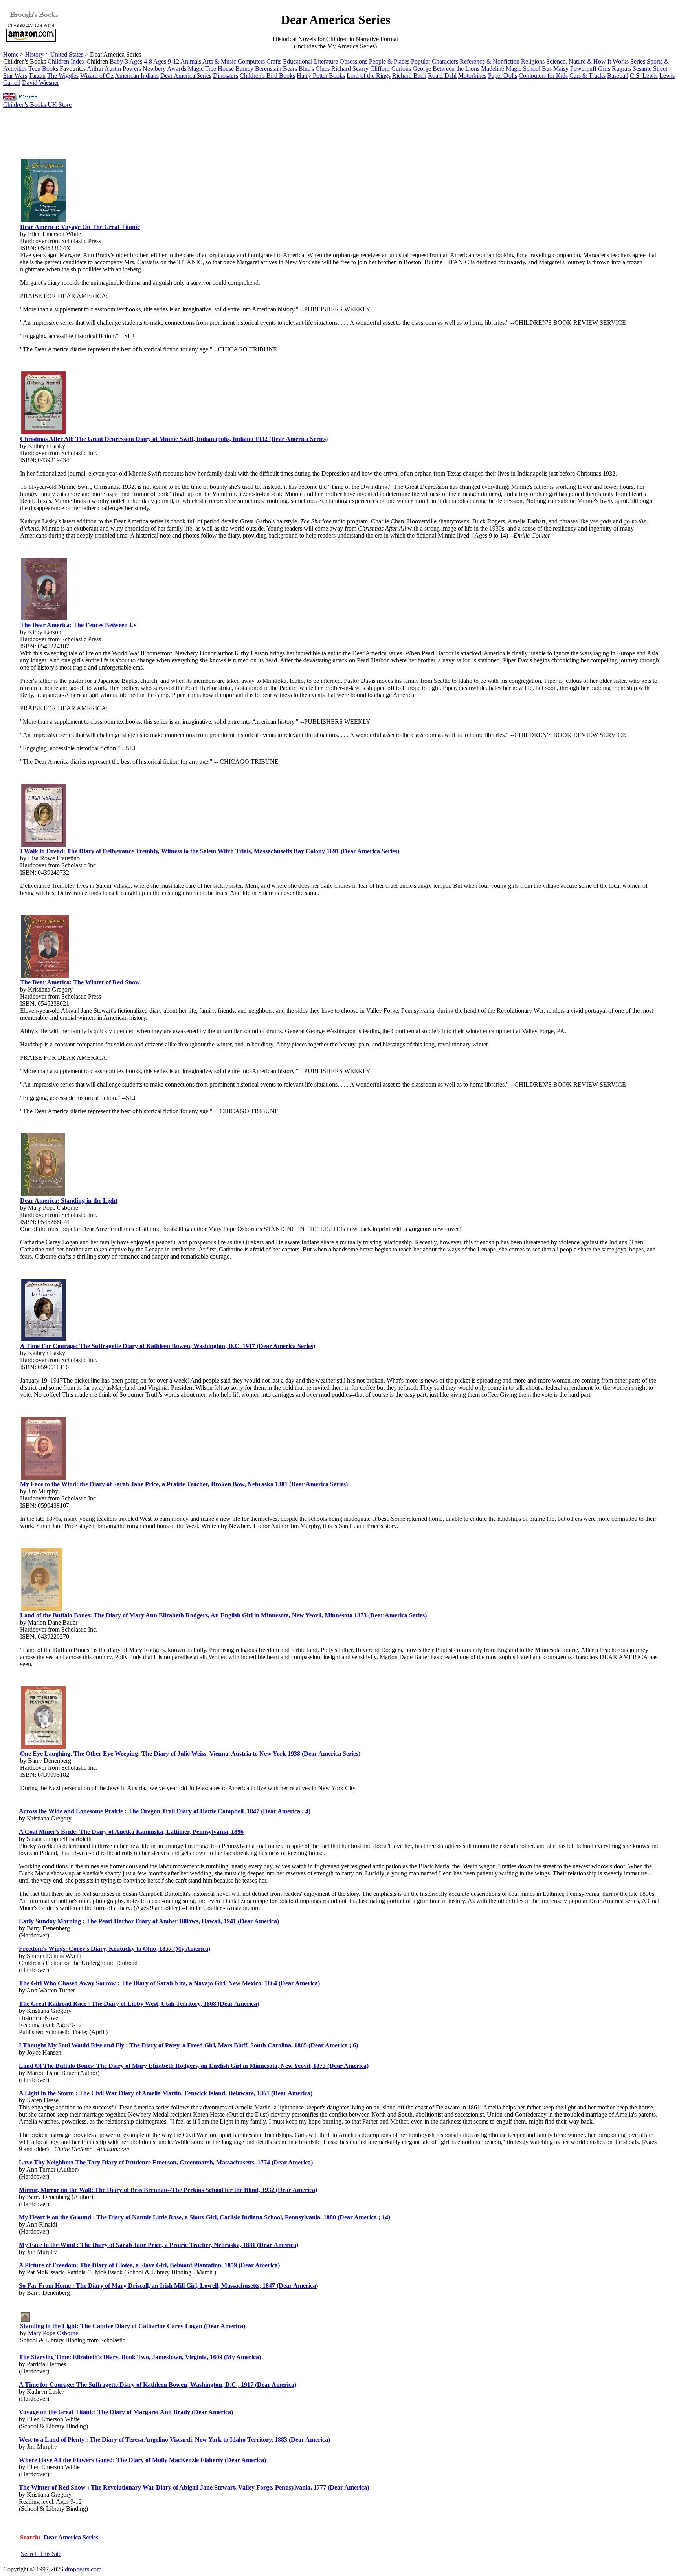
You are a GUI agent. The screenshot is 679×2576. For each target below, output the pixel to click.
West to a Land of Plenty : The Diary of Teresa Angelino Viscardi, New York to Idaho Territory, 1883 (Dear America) (174, 2440)
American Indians (137, 76)
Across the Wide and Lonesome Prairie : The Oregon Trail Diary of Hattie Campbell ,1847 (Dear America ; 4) (165, 1811)
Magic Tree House (211, 69)
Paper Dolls (503, 76)
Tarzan (37, 76)
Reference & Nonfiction (490, 61)
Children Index (66, 61)
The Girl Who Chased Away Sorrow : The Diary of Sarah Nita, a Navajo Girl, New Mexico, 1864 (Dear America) (169, 1983)
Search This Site (41, 2554)
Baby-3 (119, 61)
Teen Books (43, 69)
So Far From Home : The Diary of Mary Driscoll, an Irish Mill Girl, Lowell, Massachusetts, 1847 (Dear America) (168, 2286)
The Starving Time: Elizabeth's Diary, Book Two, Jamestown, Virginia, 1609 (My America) (140, 2357)
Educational (298, 61)
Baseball (618, 76)
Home (11, 54)
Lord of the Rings (369, 76)
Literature (326, 61)
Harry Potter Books (321, 76)
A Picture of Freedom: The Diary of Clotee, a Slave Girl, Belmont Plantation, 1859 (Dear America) (149, 2265)
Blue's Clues (314, 69)
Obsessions (353, 61)
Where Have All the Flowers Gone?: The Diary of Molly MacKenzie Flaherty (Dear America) (142, 2460)
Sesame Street (650, 69)
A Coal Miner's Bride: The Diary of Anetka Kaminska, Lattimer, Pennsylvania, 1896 (131, 1832)
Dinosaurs (226, 76)
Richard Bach (409, 76)
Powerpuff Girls (590, 69)
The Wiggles (63, 76)
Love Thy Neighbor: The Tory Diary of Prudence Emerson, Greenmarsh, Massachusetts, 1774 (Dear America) (166, 2162)
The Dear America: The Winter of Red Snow (80, 982)
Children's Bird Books (267, 76)
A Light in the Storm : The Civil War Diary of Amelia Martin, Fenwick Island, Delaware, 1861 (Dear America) (166, 2093)
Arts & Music (219, 61)
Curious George (411, 69)
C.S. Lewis (644, 76)
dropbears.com (83, 2569)
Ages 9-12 (166, 61)
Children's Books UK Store (37, 105)
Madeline (493, 69)
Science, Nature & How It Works (587, 61)
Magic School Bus (529, 69)
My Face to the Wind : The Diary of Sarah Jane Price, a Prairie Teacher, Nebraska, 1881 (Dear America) (159, 2245)
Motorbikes (472, 76)
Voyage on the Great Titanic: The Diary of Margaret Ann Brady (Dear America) (126, 2412)
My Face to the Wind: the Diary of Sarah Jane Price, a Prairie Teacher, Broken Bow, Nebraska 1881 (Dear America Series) (184, 1484)
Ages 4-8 (141, 61)
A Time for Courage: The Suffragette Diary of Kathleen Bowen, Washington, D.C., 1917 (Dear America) (158, 2385)
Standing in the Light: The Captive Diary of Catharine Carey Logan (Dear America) (133, 2326)
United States (67, 54)
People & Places (389, 61)
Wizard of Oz (97, 76)
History (34, 54)
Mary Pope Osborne (53, 2333)
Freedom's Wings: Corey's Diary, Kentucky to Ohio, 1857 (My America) (115, 1949)
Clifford (380, 69)
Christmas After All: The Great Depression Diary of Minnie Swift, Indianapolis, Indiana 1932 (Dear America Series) (174, 439)
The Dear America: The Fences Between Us (78, 625)
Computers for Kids (543, 76)
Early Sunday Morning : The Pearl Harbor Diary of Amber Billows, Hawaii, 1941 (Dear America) (149, 1921)
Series (638, 61)
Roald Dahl (442, 76)
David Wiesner (40, 83)
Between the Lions (456, 69)
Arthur (95, 69)
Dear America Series (186, 76)
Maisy (561, 69)
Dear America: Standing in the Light (69, 1201)
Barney (244, 69)
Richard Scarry (350, 69)
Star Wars (15, 76)
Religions (533, 61)
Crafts (274, 61)
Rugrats (621, 69)
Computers (251, 61)
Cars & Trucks (587, 76)
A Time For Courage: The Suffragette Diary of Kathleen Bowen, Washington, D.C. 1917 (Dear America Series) (168, 1346)
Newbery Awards (164, 69)
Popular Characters (435, 61)
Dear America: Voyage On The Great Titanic (80, 227)
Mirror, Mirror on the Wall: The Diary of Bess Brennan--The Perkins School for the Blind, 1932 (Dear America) (168, 2190)
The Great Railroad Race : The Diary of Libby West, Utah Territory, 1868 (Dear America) (139, 2004)
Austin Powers (123, 69)
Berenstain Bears (276, 69)
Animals (191, 61)
